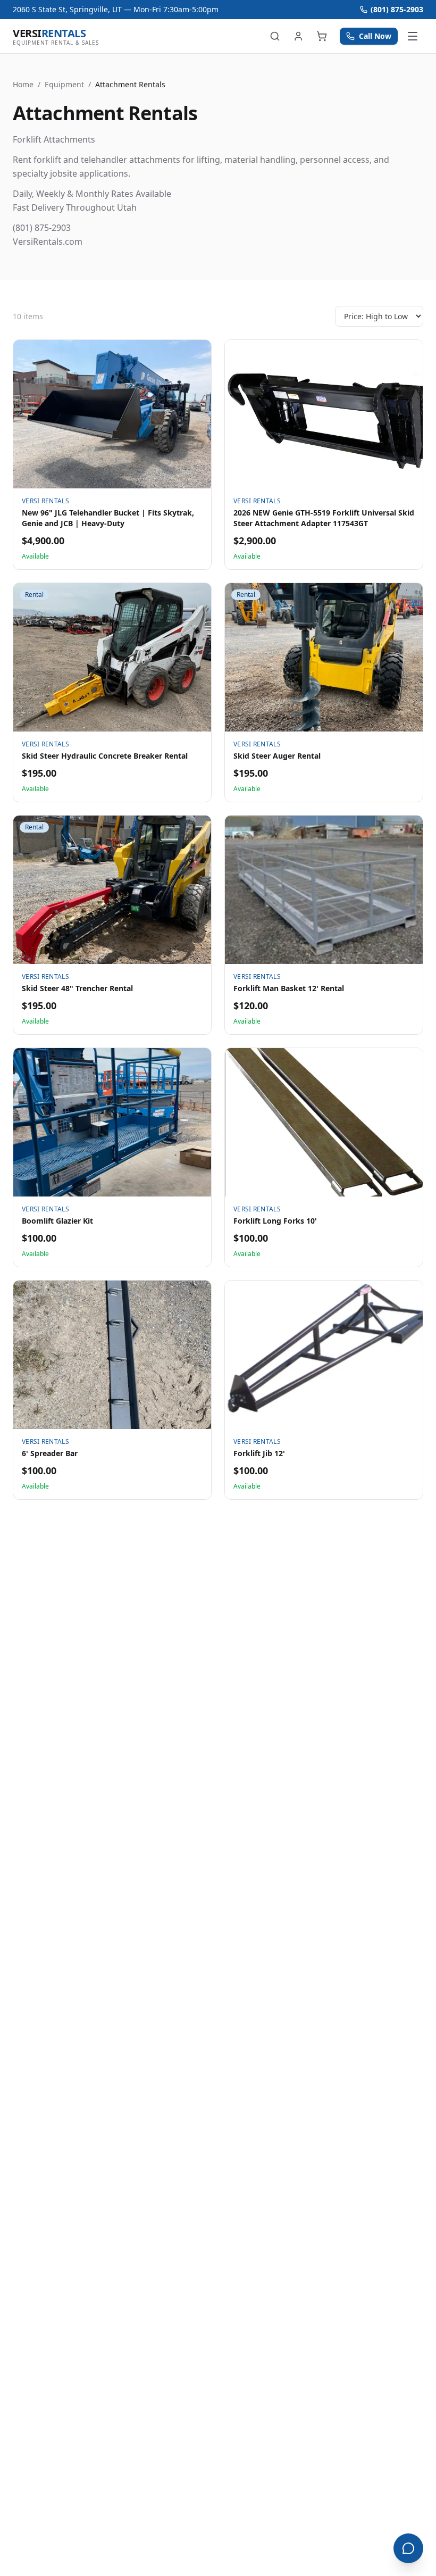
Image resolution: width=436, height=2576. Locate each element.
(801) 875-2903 (397, 9)
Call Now (375, 36)
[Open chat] (408, 2548)
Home (23, 84)
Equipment (64, 84)
